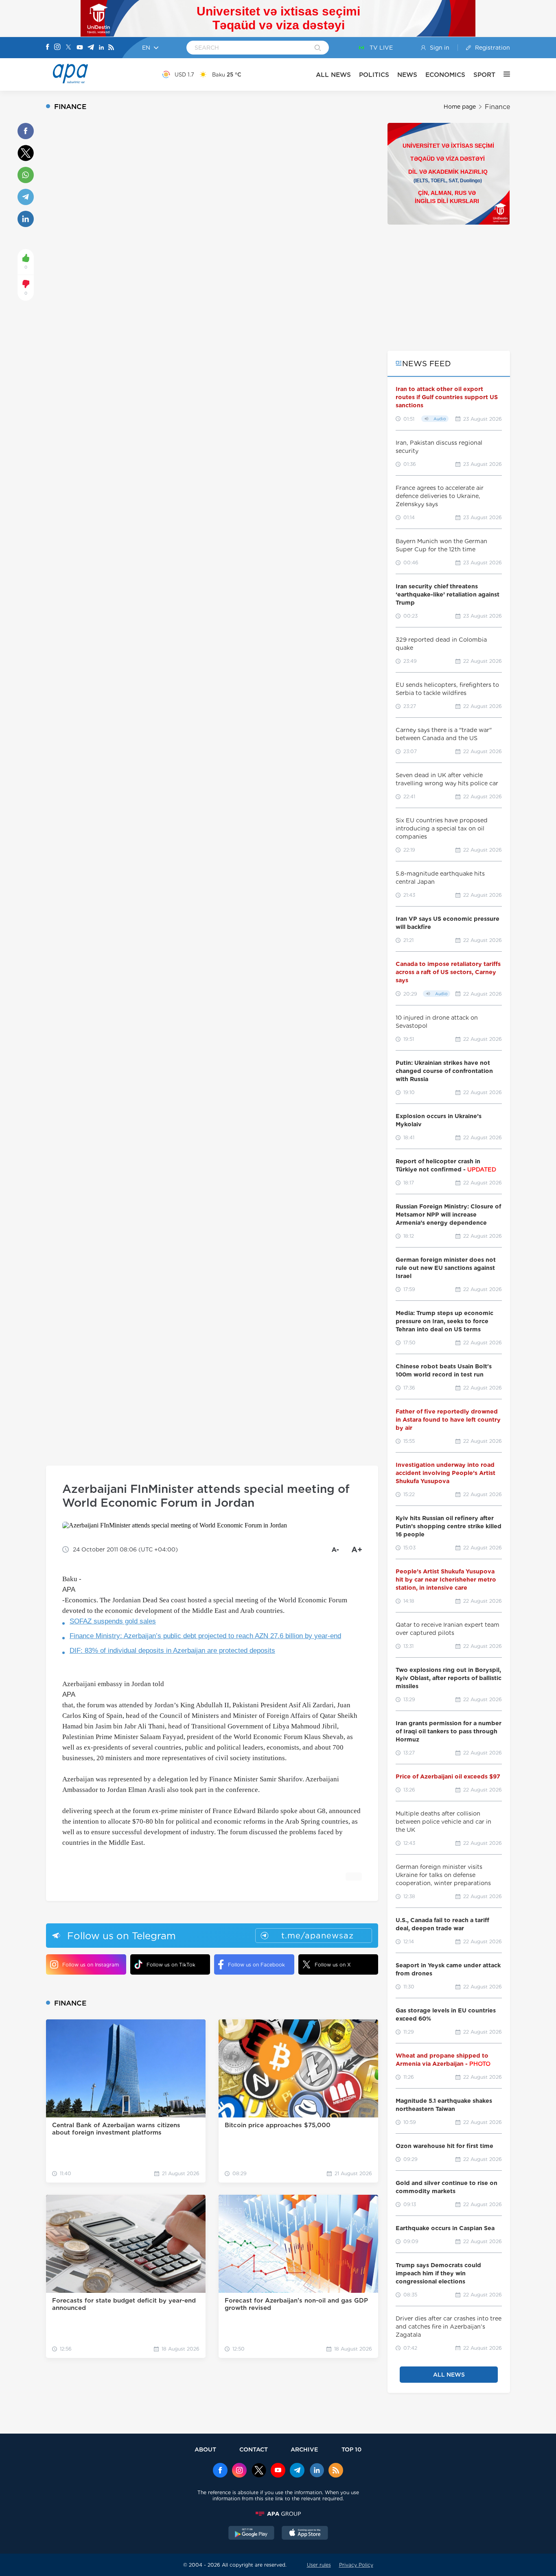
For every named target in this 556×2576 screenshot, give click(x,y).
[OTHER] (503, 74)
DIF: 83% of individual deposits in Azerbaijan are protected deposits (172, 1651)
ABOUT (205, 2449)
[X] (68, 48)
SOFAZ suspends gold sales (113, 1621)
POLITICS (374, 75)
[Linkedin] (101, 48)
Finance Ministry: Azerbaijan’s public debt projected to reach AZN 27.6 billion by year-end (205, 1636)
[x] (259, 2471)
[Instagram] (57, 48)
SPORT (484, 75)
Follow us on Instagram (91, 1965)
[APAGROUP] (278, 2514)
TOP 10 (351, 2449)
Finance (497, 107)
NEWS (407, 75)
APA (69, 1590)
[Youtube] (80, 48)
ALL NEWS (333, 75)
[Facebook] (48, 48)
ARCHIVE (304, 2449)
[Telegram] (91, 48)
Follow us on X (333, 1965)
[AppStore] (305, 2534)
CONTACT (254, 2449)
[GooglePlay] (252, 2534)
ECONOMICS (445, 75)
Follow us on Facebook (256, 1965)
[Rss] (111, 48)
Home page (460, 107)
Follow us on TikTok (171, 1965)
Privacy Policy (356, 2565)
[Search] (318, 48)
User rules (319, 2565)
